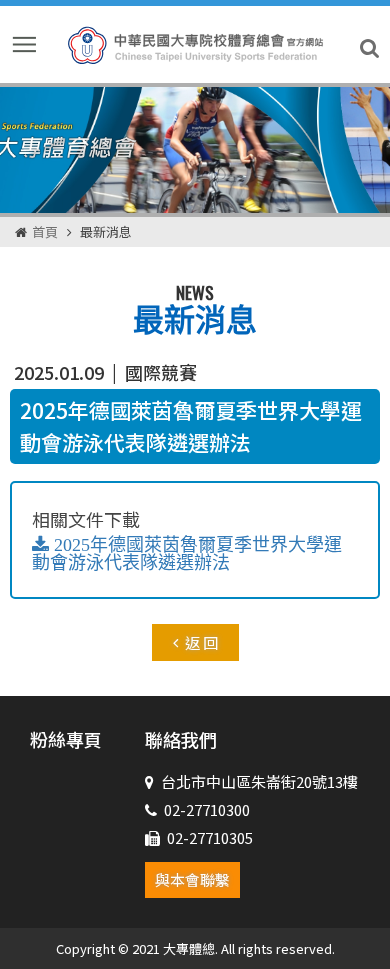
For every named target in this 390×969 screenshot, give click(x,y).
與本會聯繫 (192, 879)
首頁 (45, 231)
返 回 (201, 642)
